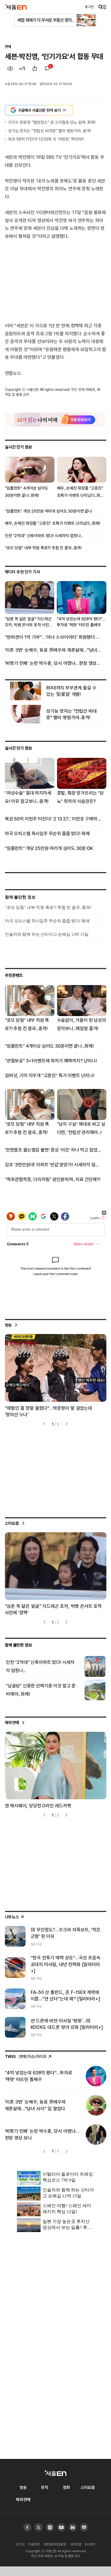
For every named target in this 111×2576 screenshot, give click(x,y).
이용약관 (34, 2544)
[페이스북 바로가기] (27, 2528)
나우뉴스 (12, 1917)
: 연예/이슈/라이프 (26, 2056)
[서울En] (16, 7)
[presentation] (45, 1424)
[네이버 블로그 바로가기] (84, 2528)
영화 (66, 2487)
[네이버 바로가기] (73, 2528)
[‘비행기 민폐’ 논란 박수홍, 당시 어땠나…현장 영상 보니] (96, 2135)
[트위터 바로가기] (39, 2528)
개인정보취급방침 (55, 2544)
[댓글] (47, 68)
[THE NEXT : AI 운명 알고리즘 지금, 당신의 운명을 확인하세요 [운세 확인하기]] (56, 420)
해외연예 (12, 1723)
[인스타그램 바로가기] (61, 2528)
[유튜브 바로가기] (50, 2528)
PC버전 (90, 2544)
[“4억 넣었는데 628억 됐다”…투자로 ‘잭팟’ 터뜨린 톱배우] (96, 2076)
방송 (9, 1325)
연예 (8, 46)
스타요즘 (12, 1523)
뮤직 (45, 2487)
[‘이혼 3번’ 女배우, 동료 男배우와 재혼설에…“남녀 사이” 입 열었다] (96, 2105)
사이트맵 (76, 2544)
